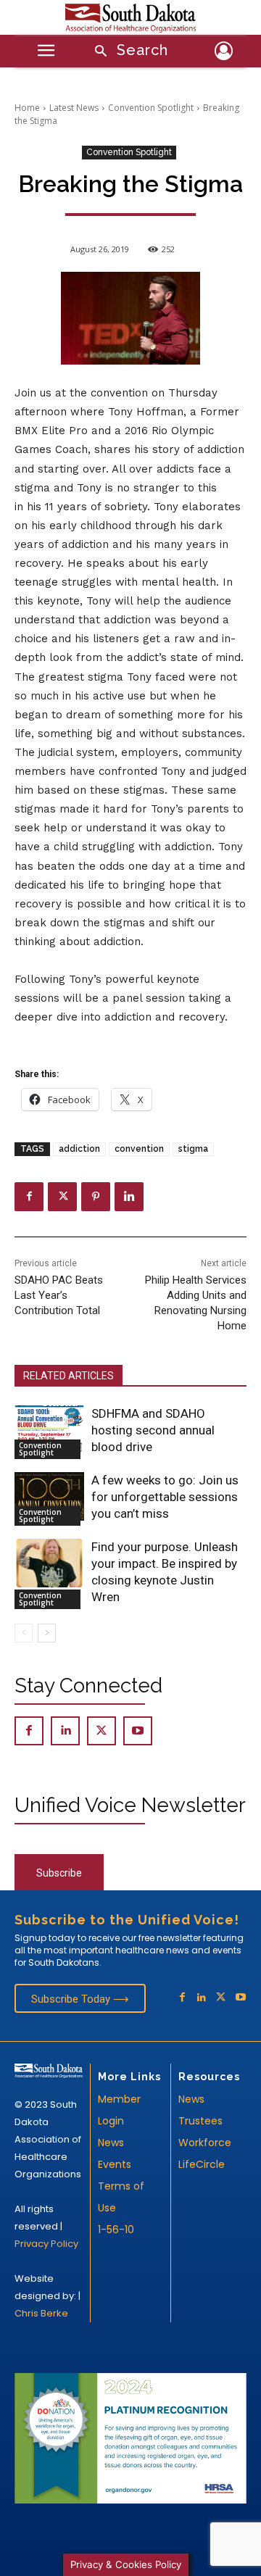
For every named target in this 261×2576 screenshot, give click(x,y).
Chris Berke (41, 2313)
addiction (79, 1149)
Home (27, 108)
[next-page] (47, 1633)
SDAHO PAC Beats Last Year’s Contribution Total (59, 1295)
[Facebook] (29, 1197)
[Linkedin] (129, 1197)
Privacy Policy (46, 2244)
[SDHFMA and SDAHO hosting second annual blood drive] (49, 1430)
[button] (127, 52)
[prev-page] (24, 1633)
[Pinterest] (96, 1197)
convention (139, 1149)
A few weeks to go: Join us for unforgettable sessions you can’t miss (165, 1497)
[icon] (223, 53)
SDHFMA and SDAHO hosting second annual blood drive (153, 1430)
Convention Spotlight (151, 108)
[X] (62, 1197)
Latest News (74, 108)
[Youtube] (138, 1731)
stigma (193, 1149)
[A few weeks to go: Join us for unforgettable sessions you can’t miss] (49, 1496)
